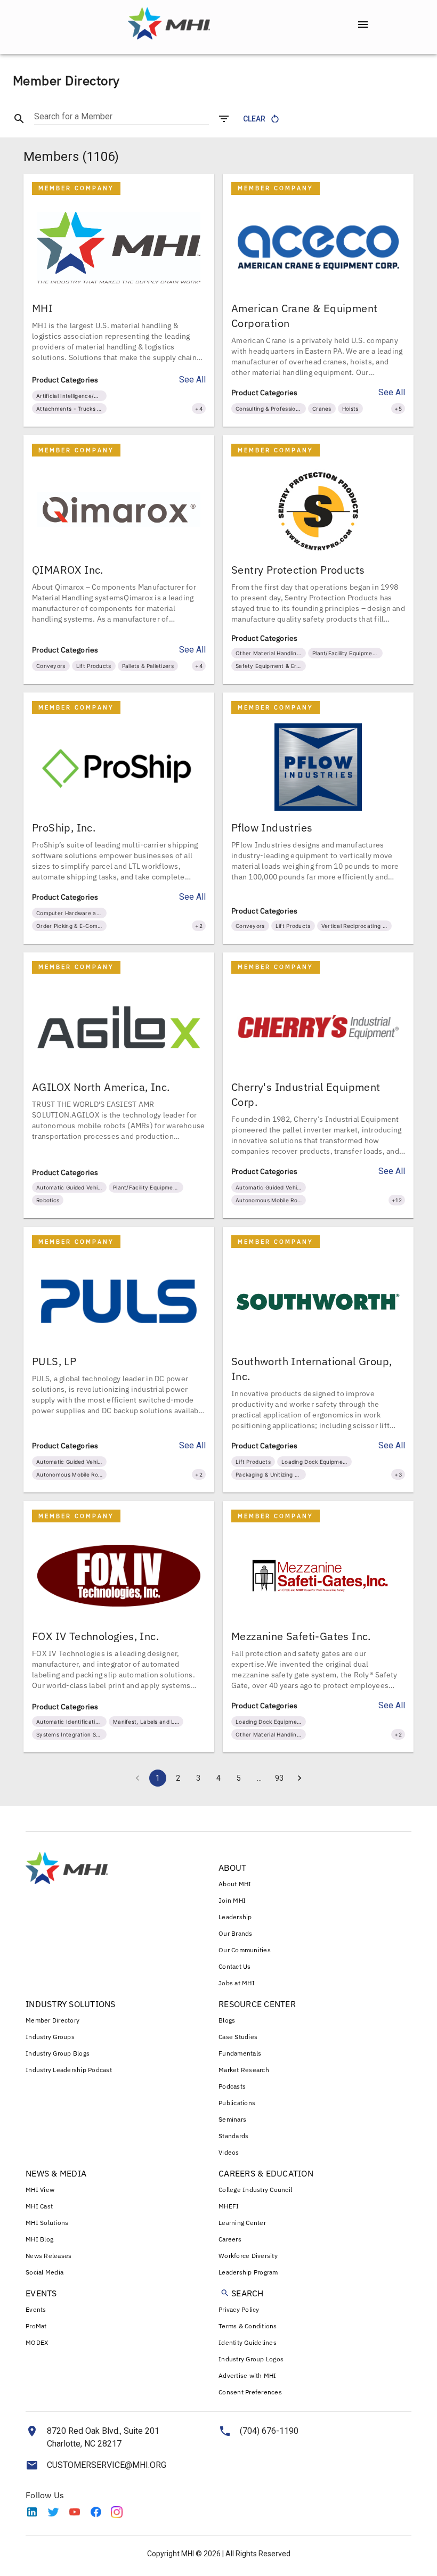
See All (192, 380)
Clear (254, 119)
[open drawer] (363, 25)
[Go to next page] (300, 1778)
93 (279, 1778)
